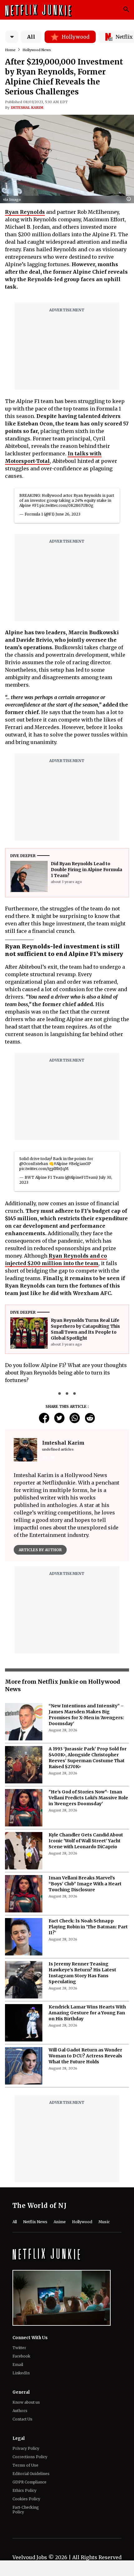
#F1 (35, 505)
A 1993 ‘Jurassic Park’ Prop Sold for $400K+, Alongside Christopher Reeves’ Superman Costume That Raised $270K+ (88, 1758)
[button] (130, 199)
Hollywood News (37, 50)
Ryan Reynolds (25, 212)
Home (10, 50)
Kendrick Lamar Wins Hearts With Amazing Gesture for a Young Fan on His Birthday (87, 2013)
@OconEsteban (34, 1164)
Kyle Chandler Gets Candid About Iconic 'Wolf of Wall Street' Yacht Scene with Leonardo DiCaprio (86, 1841)
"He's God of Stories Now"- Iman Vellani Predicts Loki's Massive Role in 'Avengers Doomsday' (88, 1798)
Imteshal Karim (27, 108)
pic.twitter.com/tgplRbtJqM (44, 1169)
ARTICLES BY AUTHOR (40, 1550)
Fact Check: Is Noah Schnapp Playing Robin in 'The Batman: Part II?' (88, 1927)
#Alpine (61, 1164)
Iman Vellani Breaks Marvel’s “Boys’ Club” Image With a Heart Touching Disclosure (85, 1884)
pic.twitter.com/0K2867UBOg (67, 505)
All (31, 37)
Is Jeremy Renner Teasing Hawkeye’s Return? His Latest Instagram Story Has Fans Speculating (82, 1973)
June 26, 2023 (68, 514)
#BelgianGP (80, 1164)
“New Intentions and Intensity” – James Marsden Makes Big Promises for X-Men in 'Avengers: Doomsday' (86, 1715)
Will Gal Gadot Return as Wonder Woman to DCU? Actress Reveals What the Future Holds (85, 2056)
